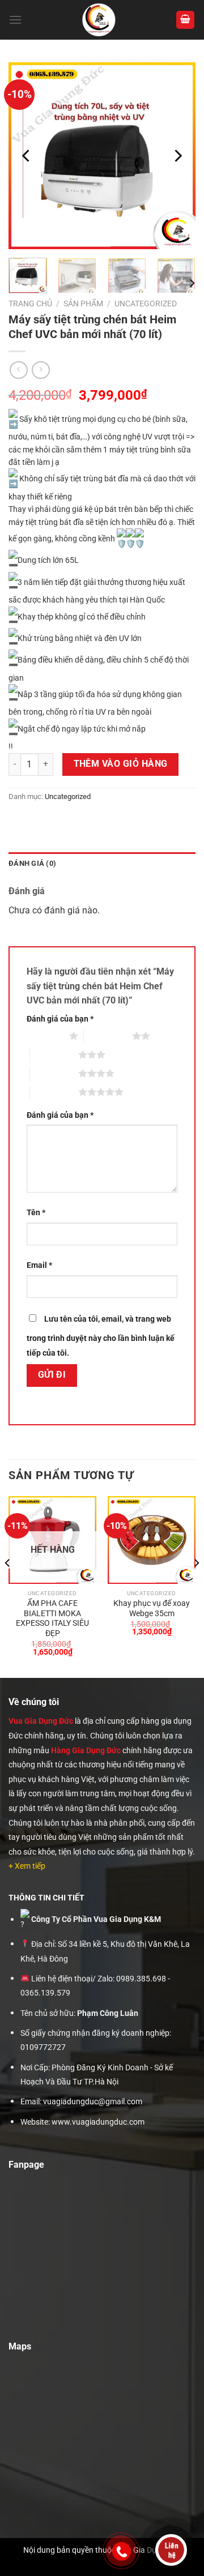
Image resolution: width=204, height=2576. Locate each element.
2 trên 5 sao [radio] (108, 1036)
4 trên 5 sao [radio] (54, 1073)
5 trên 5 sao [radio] (54, 1092)
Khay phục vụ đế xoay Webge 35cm (152, 1608)
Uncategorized (146, 304)
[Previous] (27, 156)
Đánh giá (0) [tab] (32, 863)
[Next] (177, 156)
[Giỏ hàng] (185, 20)
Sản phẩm (83, 304)
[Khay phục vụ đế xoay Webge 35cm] (152, 1540)
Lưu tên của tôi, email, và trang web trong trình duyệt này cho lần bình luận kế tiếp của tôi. (101, 1336)
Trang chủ (30, 304)
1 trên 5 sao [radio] (45, 1036)
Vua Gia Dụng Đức (41, 1721)
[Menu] (15, 20)
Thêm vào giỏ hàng (121, 764)
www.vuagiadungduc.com (98, 2122)
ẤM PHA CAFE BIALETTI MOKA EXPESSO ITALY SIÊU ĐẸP (52, 1618)
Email (39, 1265)
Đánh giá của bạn (60, 1019)
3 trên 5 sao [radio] (54, 1054)
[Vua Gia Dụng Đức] (99, 20)
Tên (36, 1213)
